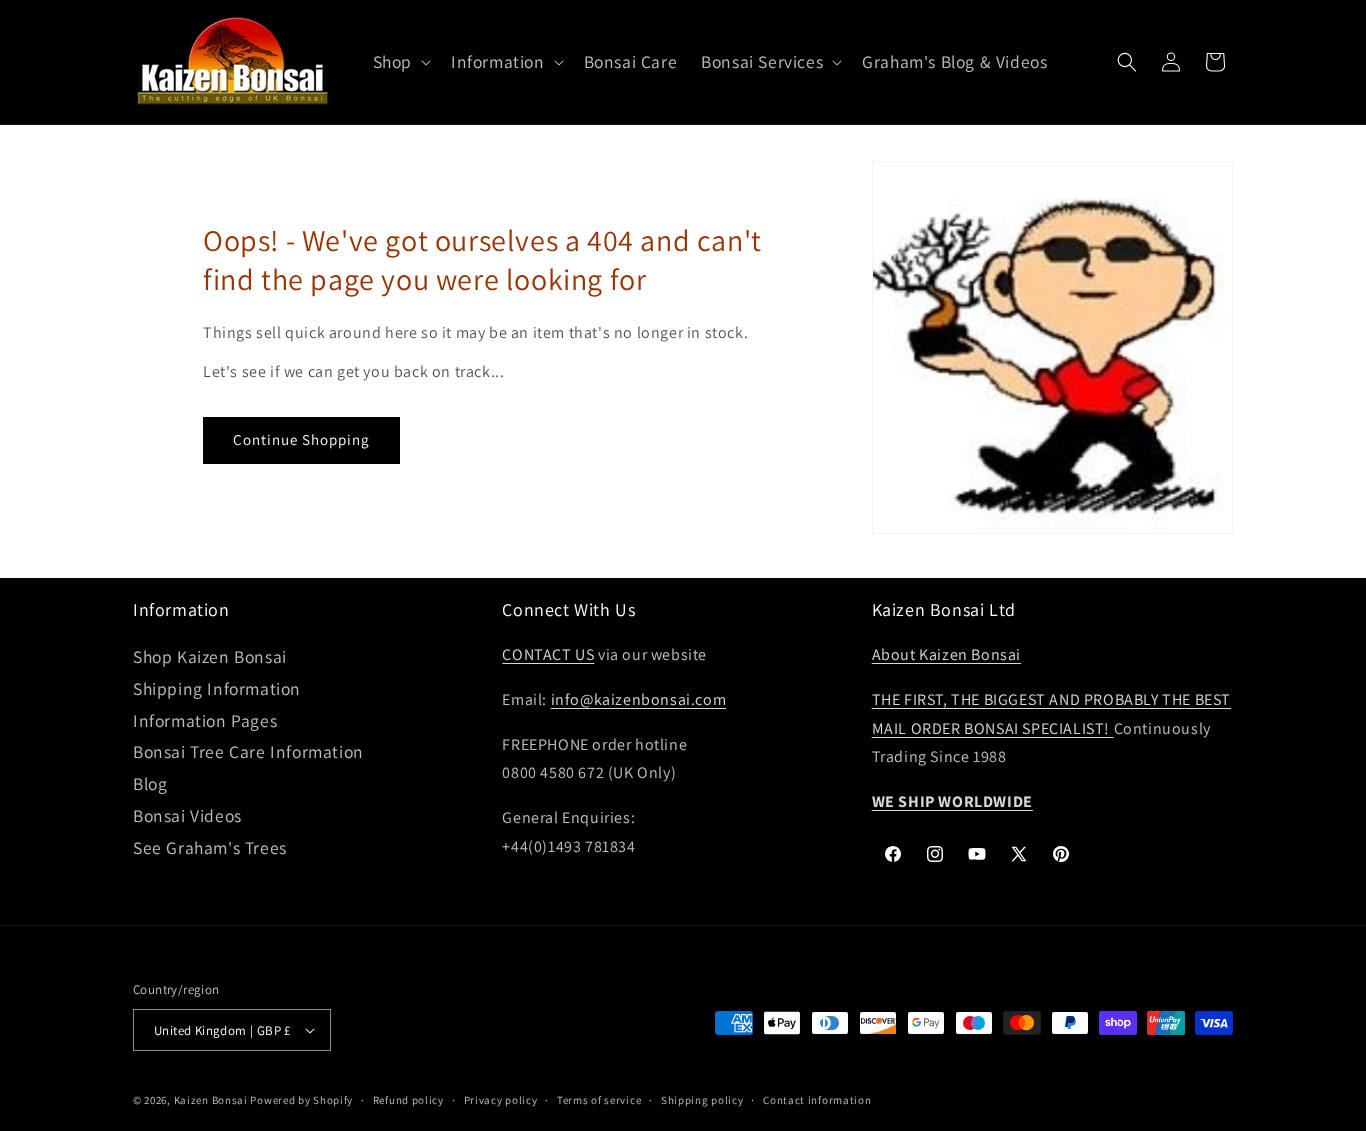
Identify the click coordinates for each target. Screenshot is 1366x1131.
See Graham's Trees (210, 847)
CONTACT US (548, 654)
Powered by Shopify (301, 1100)
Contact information (817, 1100)
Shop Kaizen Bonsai (210, 656)
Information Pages (205, 720)
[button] (400, 62)
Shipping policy (702, 1100)
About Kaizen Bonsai (946, 654)
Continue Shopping (301, 439)
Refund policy (408, 1100)
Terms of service (599, 1100)
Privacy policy (501, 1100)
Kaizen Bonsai (211, 1100)
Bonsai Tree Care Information (248, 751)
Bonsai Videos (187, 815)
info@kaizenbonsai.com (639, 699)
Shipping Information (217, 688)
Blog (150, 783)
